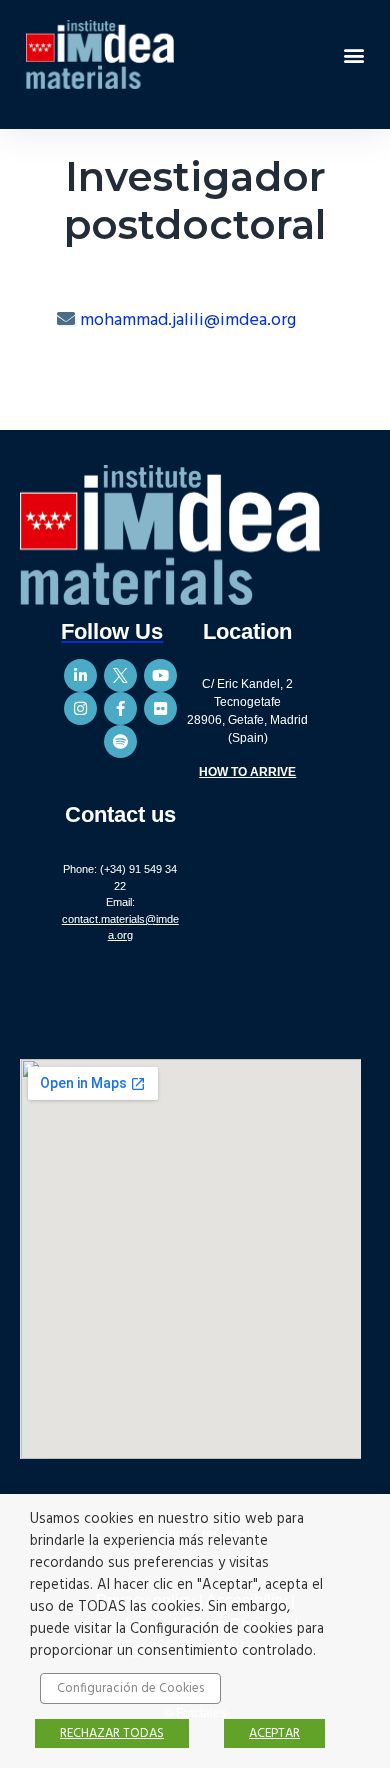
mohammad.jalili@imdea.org (188, 320)
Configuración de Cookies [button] (130, 1688)
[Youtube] (160, 675)
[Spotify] (120, 741)
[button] (353, 54)
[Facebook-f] (120, 708)
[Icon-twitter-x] (120, 675)
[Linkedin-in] (80, 675)
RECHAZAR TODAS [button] (112, 1733)
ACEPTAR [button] (274, 1733)
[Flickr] (160, 708)
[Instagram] (80, 708)
